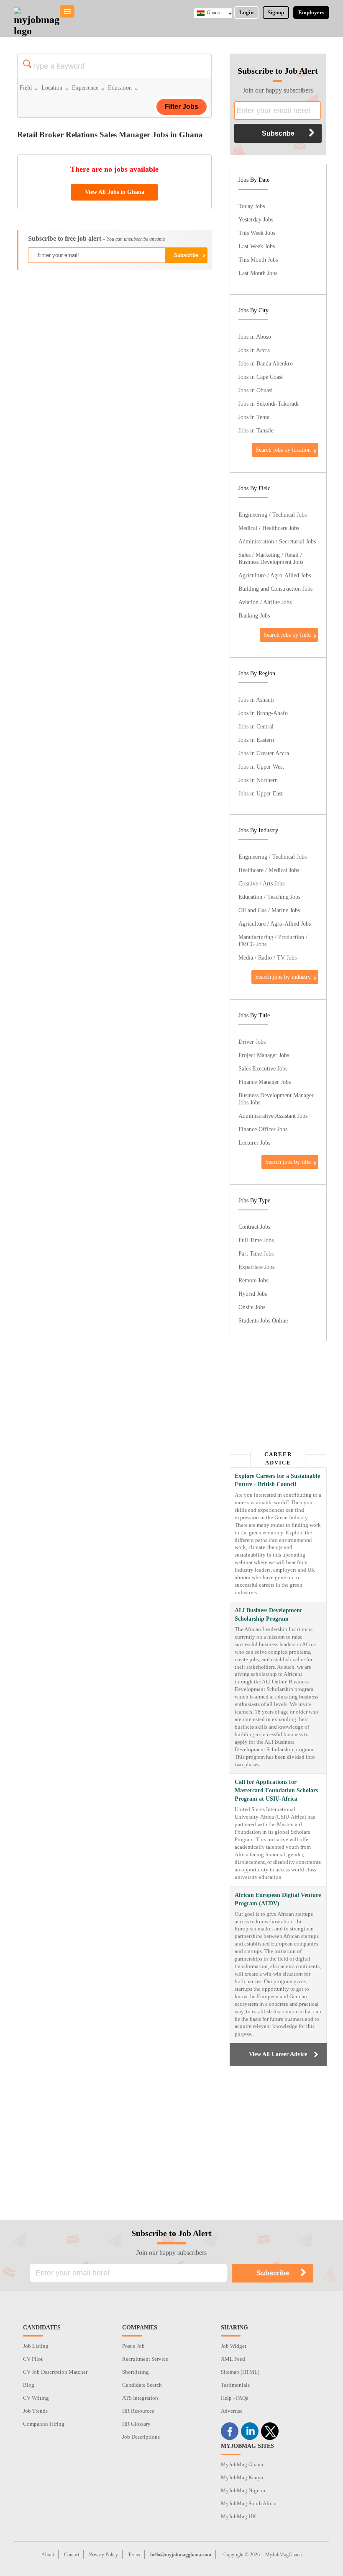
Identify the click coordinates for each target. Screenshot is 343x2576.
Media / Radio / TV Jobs (267, 957)
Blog (29, 2385)
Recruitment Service (145, 2359)
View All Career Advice (278, 2054)
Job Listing (36, 2346)
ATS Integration (140, 2398)
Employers (311, 12)
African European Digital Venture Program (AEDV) (278, 1899)
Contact (72, 2555)
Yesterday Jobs (256, 219)
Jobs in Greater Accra (264, 753)
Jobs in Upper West (261, 767)
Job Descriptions (141, 2437)
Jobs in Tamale (256, 430)
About (48, 2555)
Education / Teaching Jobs (269, 897)
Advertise (232, 2411)
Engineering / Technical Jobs (273, 515)
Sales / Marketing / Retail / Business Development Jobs (271, 558)
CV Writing (36, 2398)
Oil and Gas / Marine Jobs (269, 910)
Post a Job (133, 2346)
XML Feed (233, 2359)
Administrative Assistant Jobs (273, 1116)
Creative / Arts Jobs (261, 883)
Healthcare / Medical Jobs (269, 870)
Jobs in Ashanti (256, 700)
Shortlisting (136, 2372)
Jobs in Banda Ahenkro (266, 363)
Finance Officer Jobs (263, 1129)
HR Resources (138, 2411)
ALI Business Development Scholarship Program (268, 1615)
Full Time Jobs (256, 1240)
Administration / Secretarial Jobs (277, 541)
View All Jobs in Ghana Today (115, 195)
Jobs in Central (256, 726)
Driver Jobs (252, 1042)
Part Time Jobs (256, 1253)
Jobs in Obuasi (256, 390)
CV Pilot (33, 2359)
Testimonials (235, 2385)
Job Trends (35, 2411)
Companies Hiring (44, 2424)
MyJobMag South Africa (249, 2503)
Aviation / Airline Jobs (265, 602)
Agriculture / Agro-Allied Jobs (275, 575)
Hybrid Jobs (253, 1294)
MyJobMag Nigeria (243, 2490)
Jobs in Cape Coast (261, 377)
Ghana (213, 13)
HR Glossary (136, 2424)
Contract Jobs (254, 1227)
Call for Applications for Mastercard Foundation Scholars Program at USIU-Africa (276, 1790)
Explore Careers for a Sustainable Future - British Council (277, 1480)
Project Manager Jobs (264, 1055)
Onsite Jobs (252, 1307)
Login (246, 12)
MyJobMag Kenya (242, 2477)
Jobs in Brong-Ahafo (263, 713)
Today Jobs (252, 206)
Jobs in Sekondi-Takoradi (269, 404)
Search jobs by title (288, 1162)
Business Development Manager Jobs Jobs (276, 1099)
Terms (134, 2555)
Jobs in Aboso (255, 337)
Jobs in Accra (254, 350)
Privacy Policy (104, 2555)
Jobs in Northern (258, 780)
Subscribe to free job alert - (96, 238)
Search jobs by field (287, 635)
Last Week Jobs (257, 246)
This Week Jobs (257, 233)
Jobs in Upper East (261, 793)
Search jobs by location (283, 450)
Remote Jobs (253, 1280)
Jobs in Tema (254, 417)
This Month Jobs (258, 260)
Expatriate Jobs (256, 1267)
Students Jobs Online (263, 1320)
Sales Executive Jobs (263, 1068)
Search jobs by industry (283, 977)
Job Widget (234, 2346)
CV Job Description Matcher (55, 2372)
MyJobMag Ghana (242, 2464)
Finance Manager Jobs (265, 1082)
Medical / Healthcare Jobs (269, 528)
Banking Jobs (254, 615)
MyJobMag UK (238, 2516)
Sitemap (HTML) (240, 2372)
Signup (276, 12)
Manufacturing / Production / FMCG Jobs (273, 941)
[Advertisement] (114, 337)
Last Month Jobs (258, 273)
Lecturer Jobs (254, 1143)
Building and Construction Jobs (275, 589)
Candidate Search (142, 2385)
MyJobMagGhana (283, 2555)
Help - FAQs (234, 2398)
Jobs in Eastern (256, 740)
